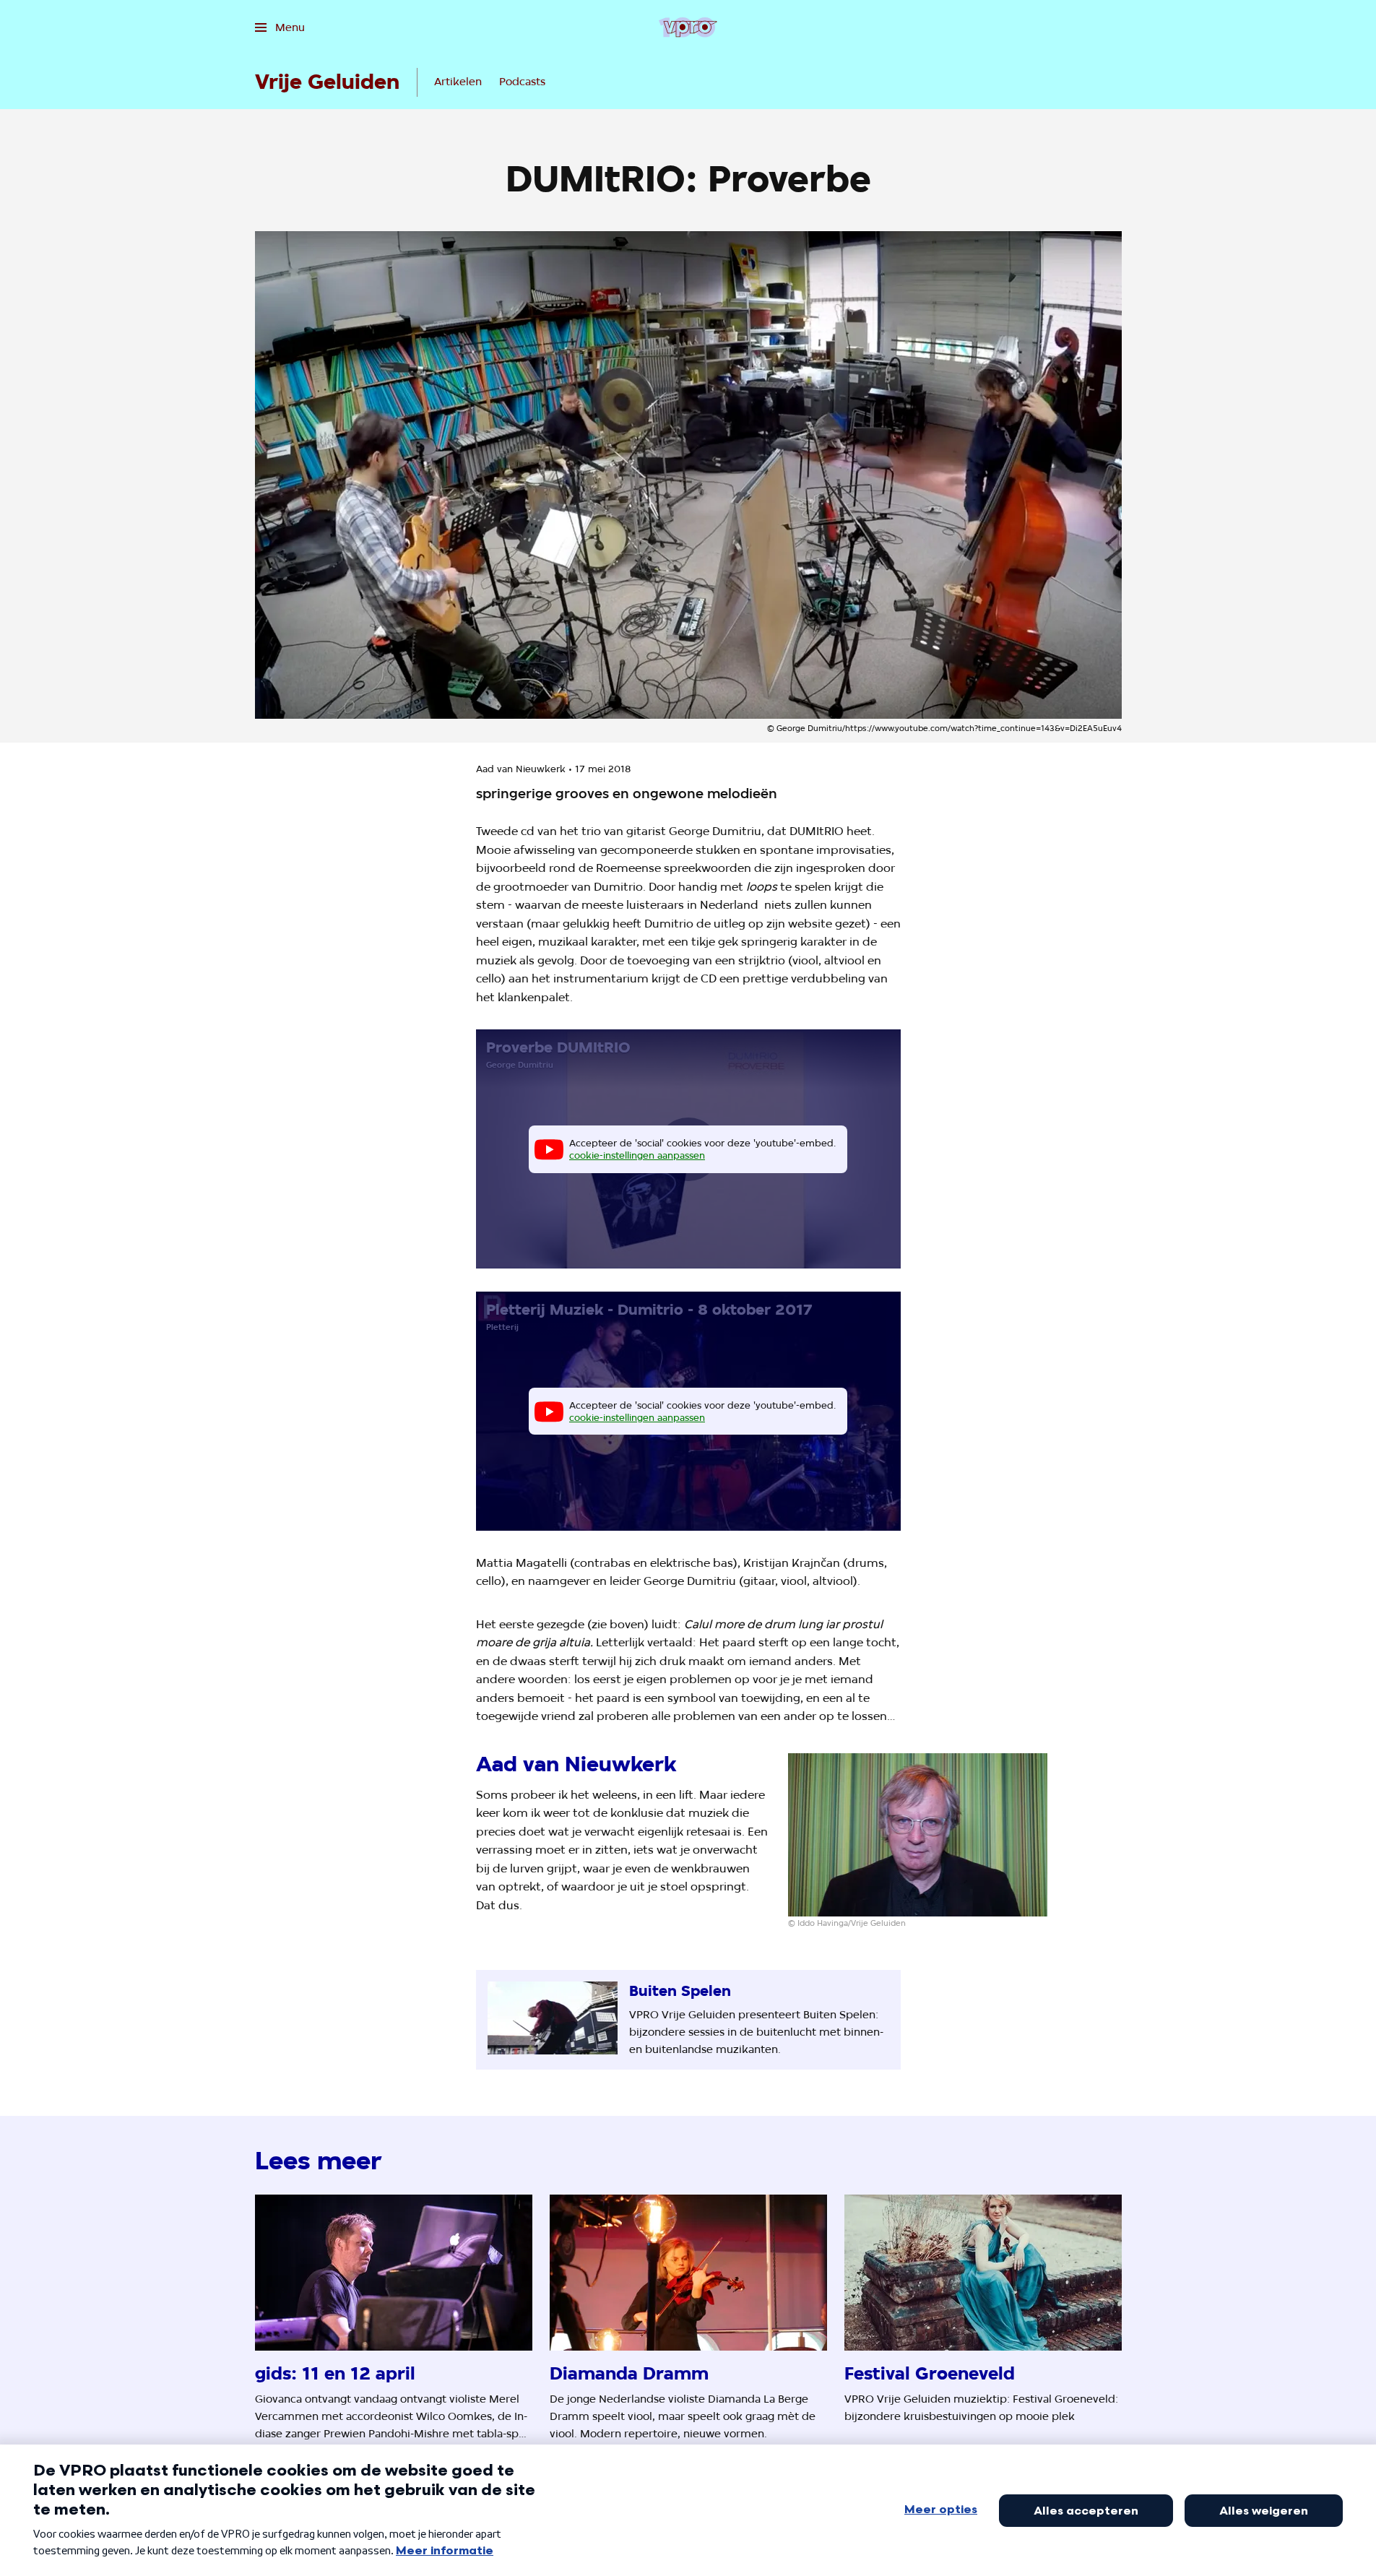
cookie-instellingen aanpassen (637, 1155)
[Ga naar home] (688, 27)
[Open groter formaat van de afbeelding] (918, 1835)
